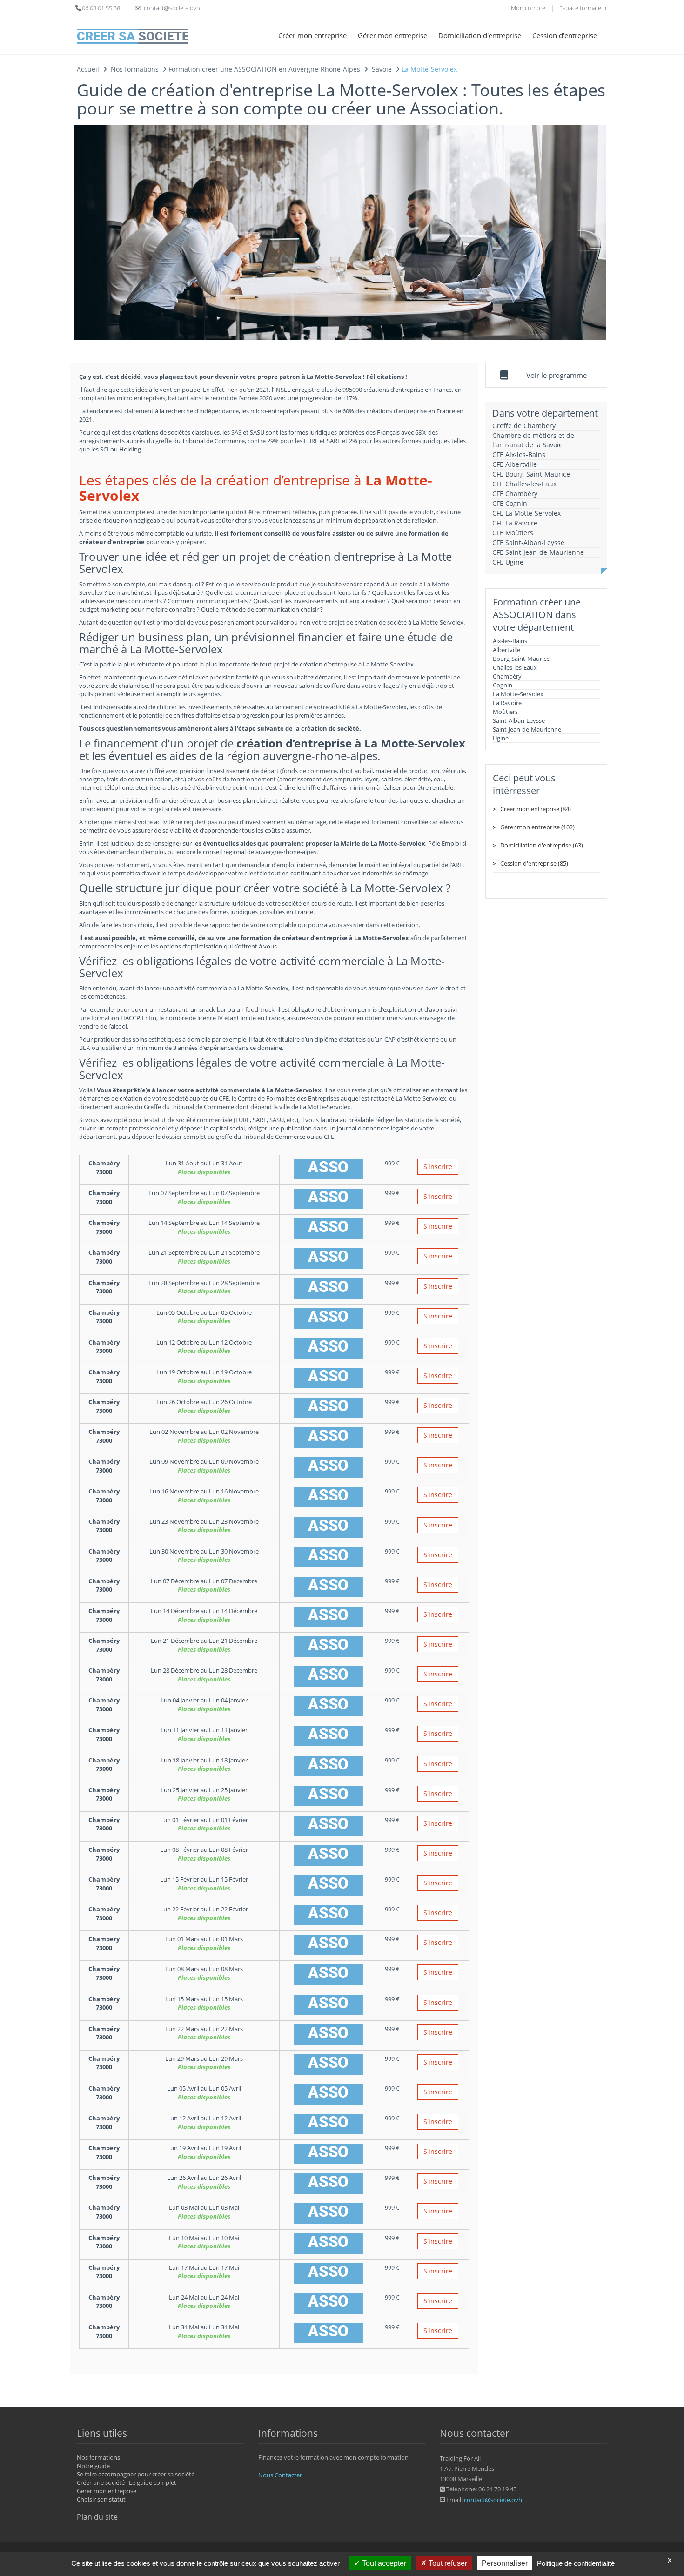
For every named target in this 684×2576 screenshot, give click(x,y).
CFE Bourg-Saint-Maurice (531, 474)
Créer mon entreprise (312, 35)
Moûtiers (505, 712)
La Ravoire (507, 703)
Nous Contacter (280, 2475)
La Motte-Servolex (518, 694)
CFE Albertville (515, 464)
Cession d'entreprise (565, 35)
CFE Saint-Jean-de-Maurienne (538, 552)
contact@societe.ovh (493, 2500)
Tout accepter (383, 2563)
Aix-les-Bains (510, 641)
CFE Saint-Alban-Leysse (528, 542)
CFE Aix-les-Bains (519, 454)
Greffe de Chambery (524, 426)
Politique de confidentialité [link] (576, 2563)
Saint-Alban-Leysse (519, 720)
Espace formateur (583, 8)
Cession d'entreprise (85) (534, 863)
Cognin (503, 685)
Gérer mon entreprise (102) (537, 827)
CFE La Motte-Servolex (526, 513)
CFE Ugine (508, 562)
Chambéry (507, 676)
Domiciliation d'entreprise (480, 35)
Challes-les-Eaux (515, 667)
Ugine (501, 738)
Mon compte (528, 8)
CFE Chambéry (515, 494)
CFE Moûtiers (513, 533)
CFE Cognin (510, 503)
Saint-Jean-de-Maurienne (527, 729)
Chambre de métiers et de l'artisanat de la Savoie (533, 440)
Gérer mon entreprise (392, 35)
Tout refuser (447, 2563)
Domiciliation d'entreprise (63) (542, 845)
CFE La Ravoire (515, 523)
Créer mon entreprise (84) (536, 809)
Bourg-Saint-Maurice (521, 659)
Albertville (506, 650)
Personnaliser (505, 2563)
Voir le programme (557, 375)
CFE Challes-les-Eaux (524, 484)
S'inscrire (438, 1167)
